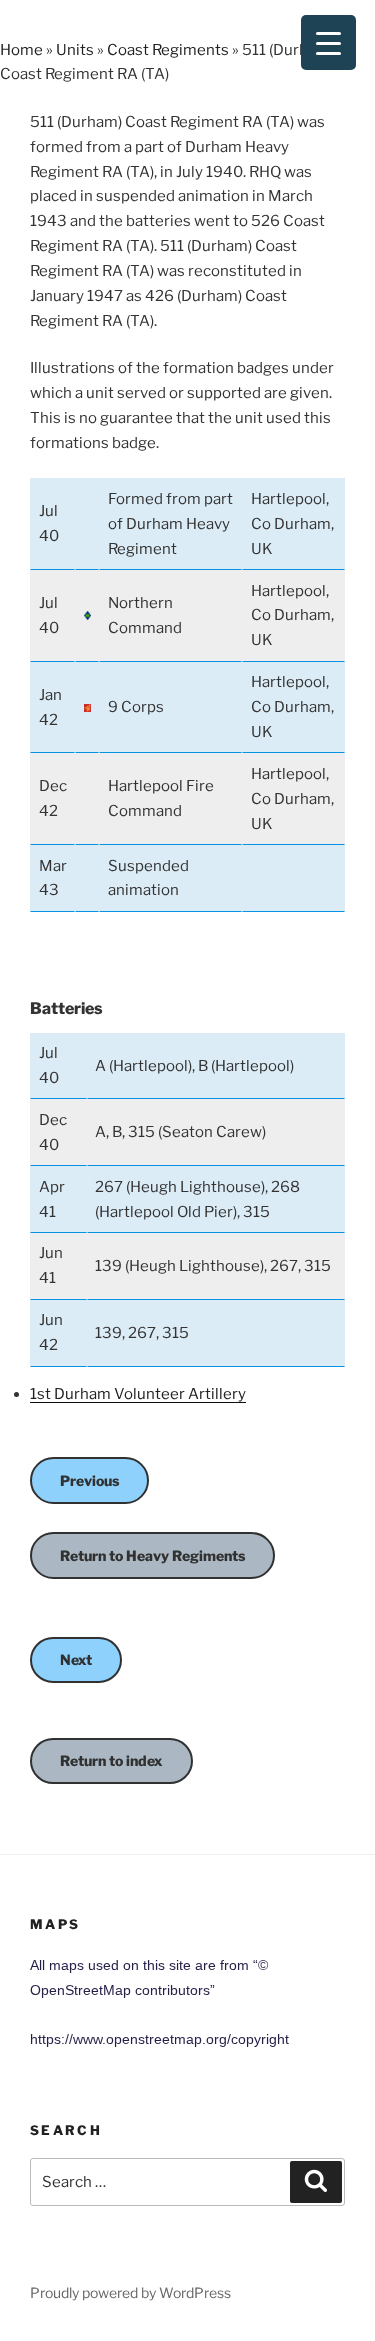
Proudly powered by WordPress (130, 2292)
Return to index (111, 1760)
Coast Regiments (168, 50)
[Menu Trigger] (328, 42)
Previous (89, 1480)
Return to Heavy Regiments (152, 1555)
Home (21, 50)
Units (75, 50)
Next (76, 1659)
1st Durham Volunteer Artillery (138, 1394)
